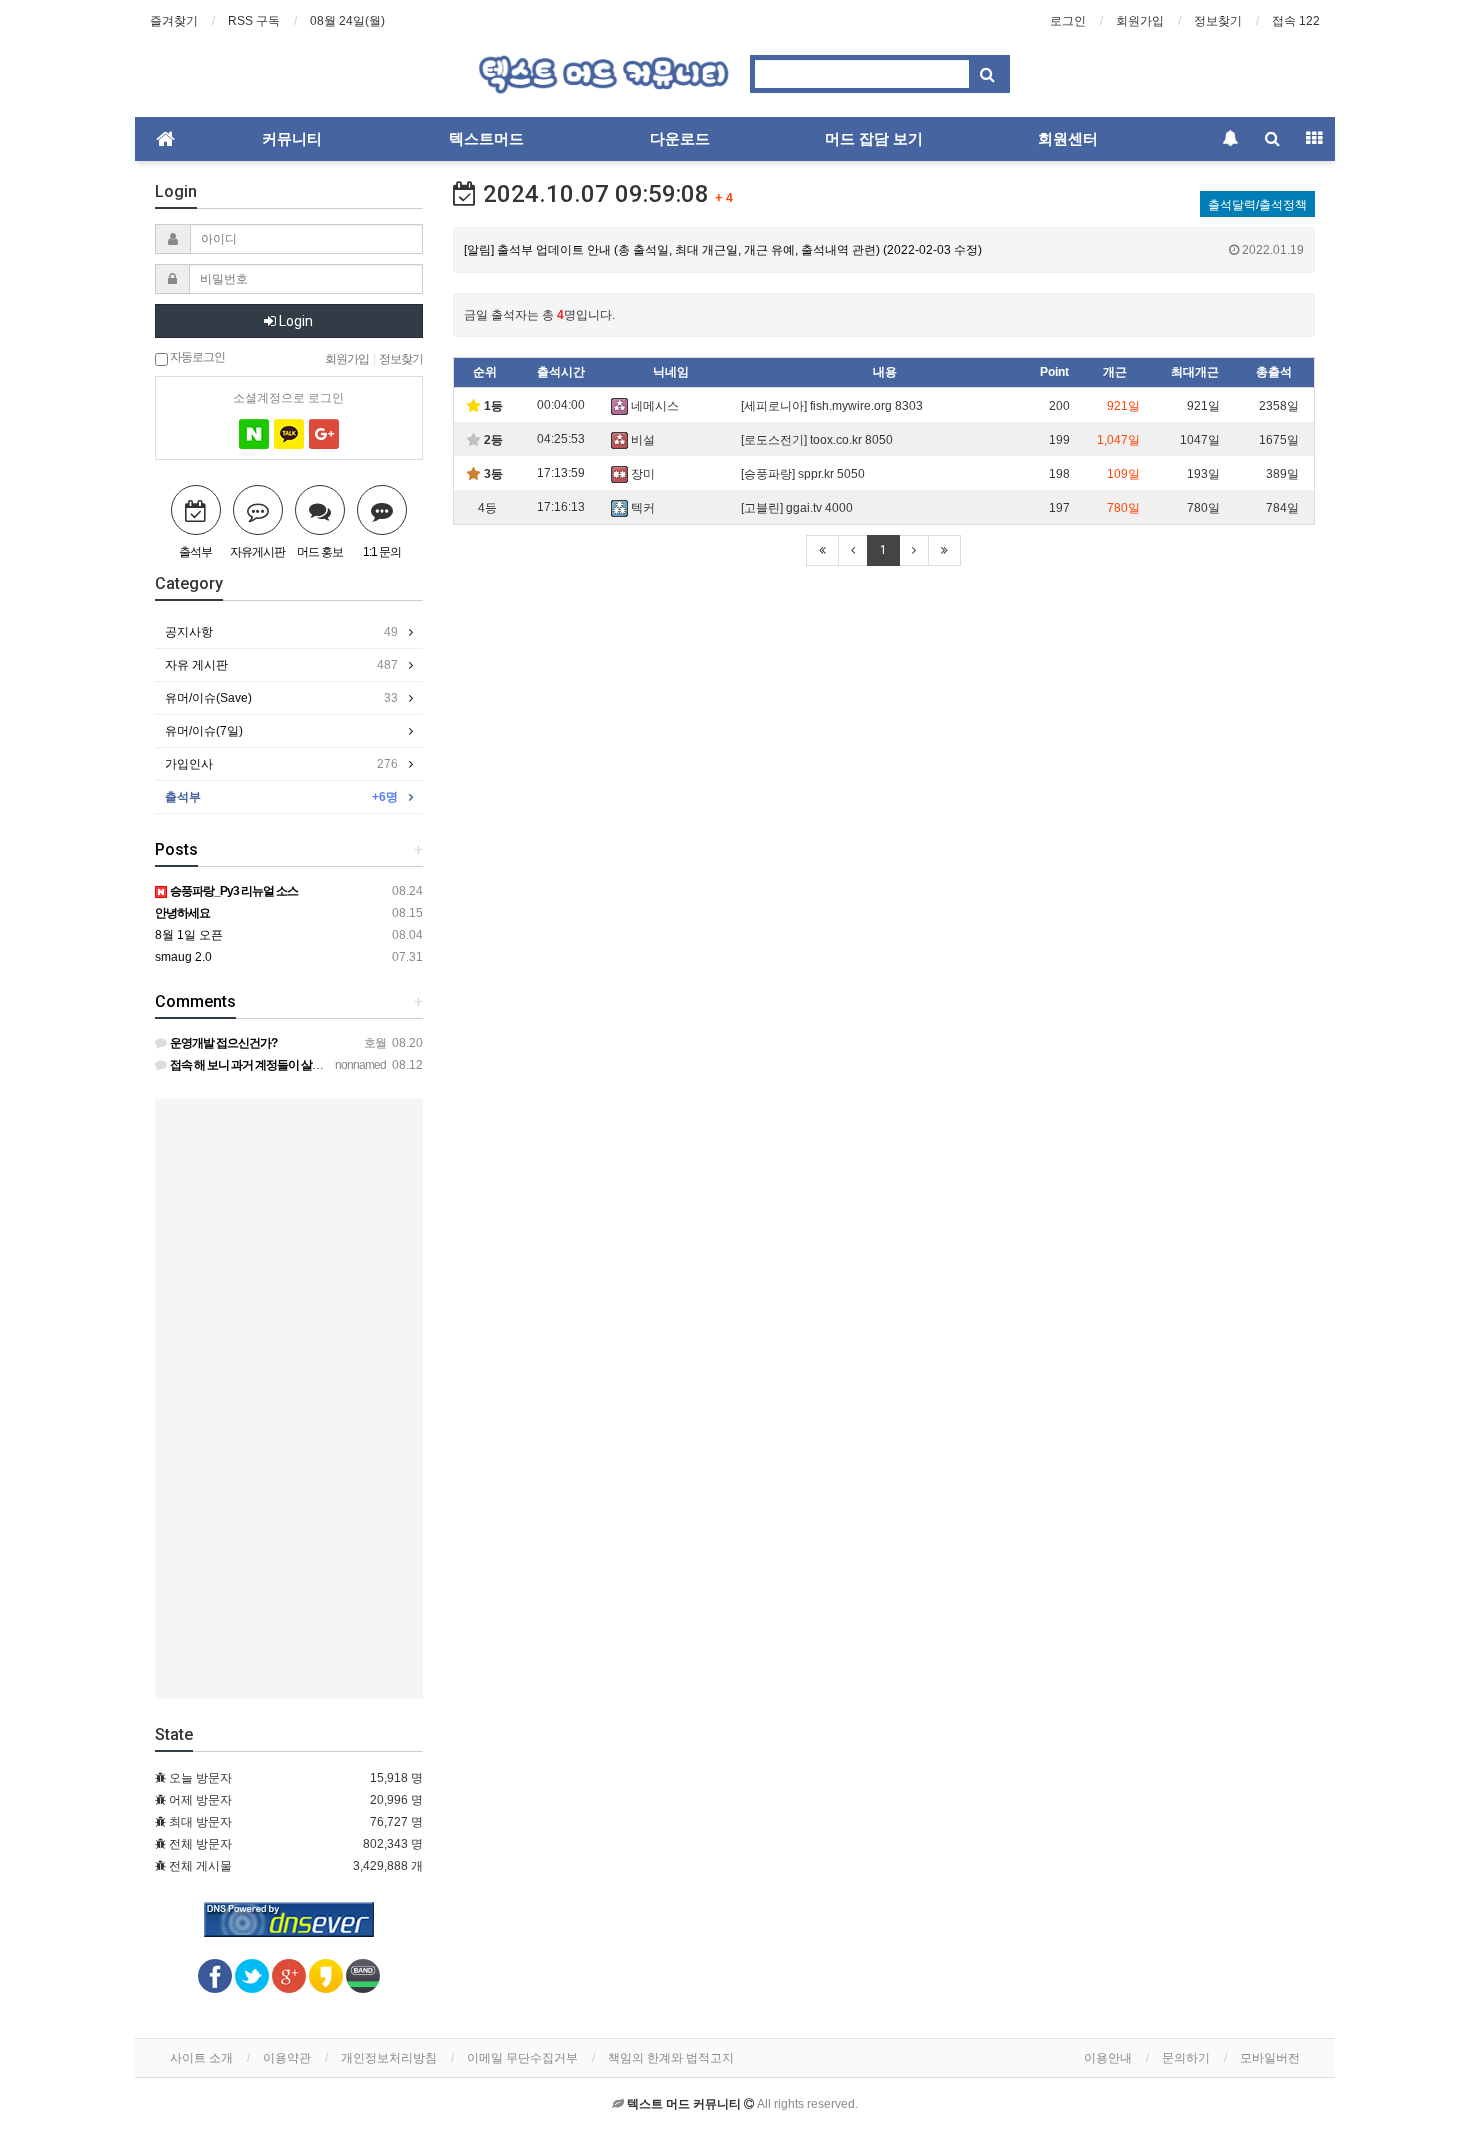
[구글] (324, 434)
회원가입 (1140, 21)
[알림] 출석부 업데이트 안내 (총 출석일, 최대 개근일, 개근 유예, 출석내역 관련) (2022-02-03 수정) (884, 250)
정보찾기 (1218, 21)
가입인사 (281, 764)
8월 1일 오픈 (189, 935)
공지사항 (281, 632)
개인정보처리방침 (389, 2058)
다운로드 (680, 139)
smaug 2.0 (183, 957)
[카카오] (289, 434)
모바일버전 (1270, 2058)
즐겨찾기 (174, 21)
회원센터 (1068, 139)
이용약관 (287, 2058)
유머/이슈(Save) (281, 698)
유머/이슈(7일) (204, 731)
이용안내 (1108, 2058)
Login (294, 321)
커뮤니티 (292, 139)
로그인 (1068, 21)
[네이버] (254, 434)
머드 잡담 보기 (874, 139)
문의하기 (1186, 2058)
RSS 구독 (254, 21)
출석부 (281, 797)
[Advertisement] (289, 1399)
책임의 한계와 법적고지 (671, 2058)
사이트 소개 (201, 2058)
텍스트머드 (486, 139)
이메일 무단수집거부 (522, 2058)
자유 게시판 (281, 665)
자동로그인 (196, 356)
